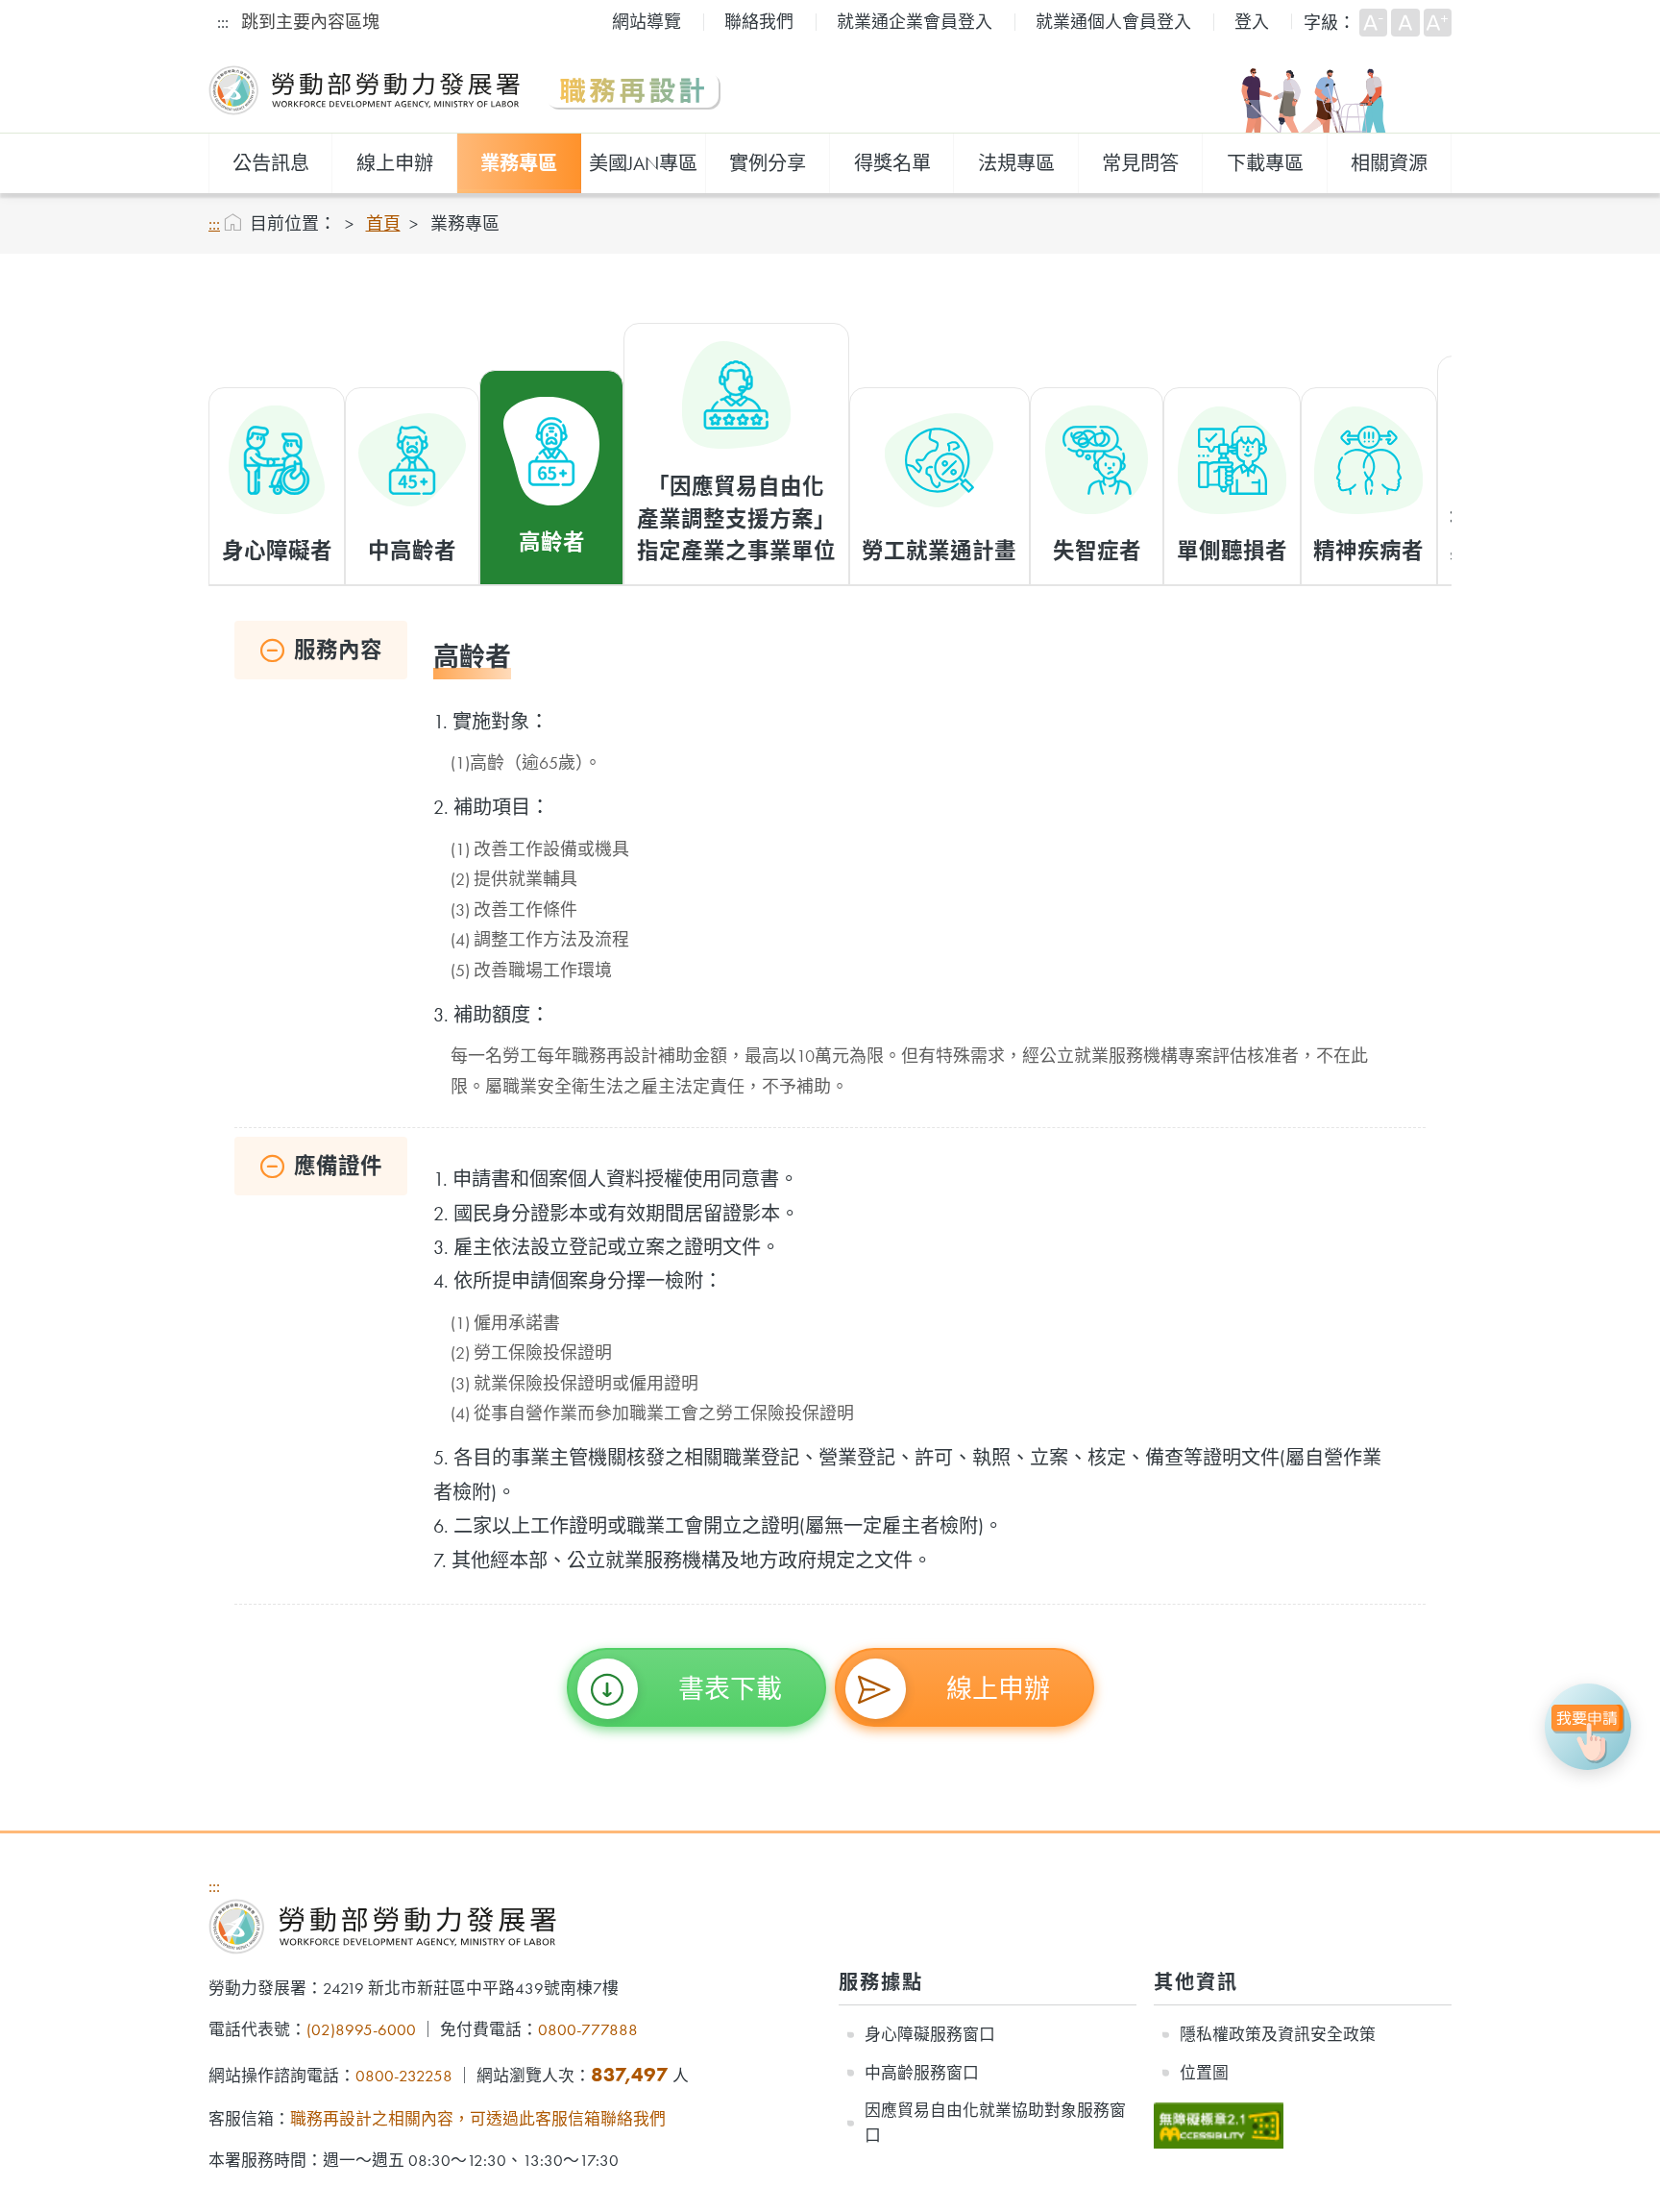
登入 (1252, 22)
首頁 (383, 223)
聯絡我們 (759, 22)
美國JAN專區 (643, 163)
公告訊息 (271, 163)
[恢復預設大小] (1405, 23)
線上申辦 (395, 163)
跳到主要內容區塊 (310, 22)
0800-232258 (404, 2076)
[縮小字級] (1373, 23)
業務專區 (519, 163)
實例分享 (768, 163)
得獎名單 (892, 163)
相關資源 (1389, 163)
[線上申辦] (1588, 1727)
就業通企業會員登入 (915, 22)
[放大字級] (1438, 23)
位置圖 (1204, 2073)
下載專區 (1265, 163)
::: (223, 22)
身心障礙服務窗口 (930, 2034)
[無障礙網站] (1219, 2114)
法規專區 (1016, 163)
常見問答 (1140, 163)
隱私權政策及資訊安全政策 (1278, 2034)
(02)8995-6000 (361, 2029)
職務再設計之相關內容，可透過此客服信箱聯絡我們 (478, 2119)
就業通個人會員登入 (1113, 22)
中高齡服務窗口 (922, 2073)
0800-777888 (588, 2029)
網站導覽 (647, 22)
